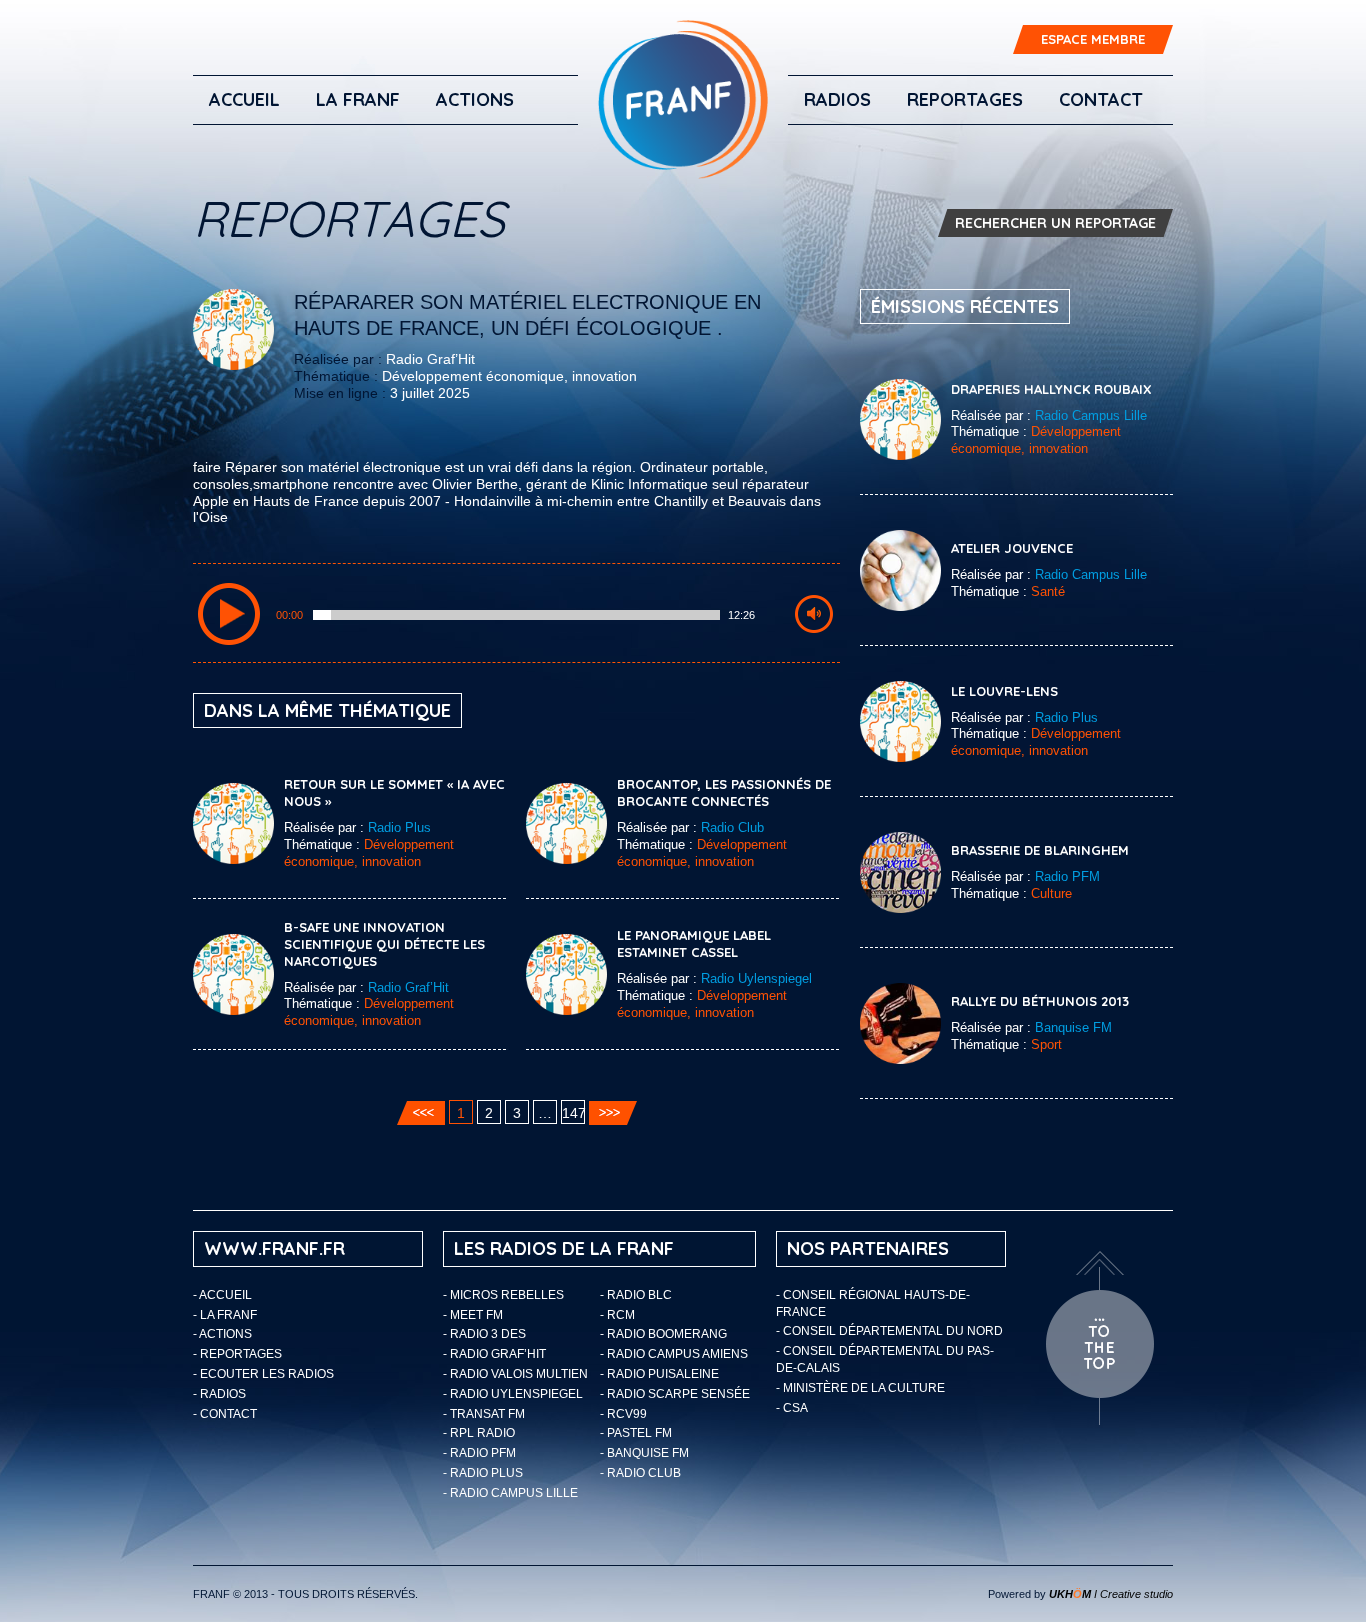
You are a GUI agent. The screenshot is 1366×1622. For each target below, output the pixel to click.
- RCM (617, 1315)
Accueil (244, 99)
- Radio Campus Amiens (674, 1354)
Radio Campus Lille (1091, 415)
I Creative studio (1111, 1594)
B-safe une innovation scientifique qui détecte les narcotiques (384, 944)
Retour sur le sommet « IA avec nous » (394, 792)
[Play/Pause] (229, 614)
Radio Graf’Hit (430, 359)
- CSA (792, 1408)
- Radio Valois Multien (515, 1374)
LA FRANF (358, 99)
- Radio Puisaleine (659, 1374)
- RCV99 (623, 1414)
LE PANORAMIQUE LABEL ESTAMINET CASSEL (694, 943)
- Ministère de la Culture (860, 1388)
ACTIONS (475, 99)
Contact (1101, 99)
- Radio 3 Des (484, 1334)
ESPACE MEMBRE (1093, 39)
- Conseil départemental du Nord (889, 1331)
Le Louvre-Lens (1004, 691)
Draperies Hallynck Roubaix (1051, 389)
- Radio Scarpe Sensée (675, 1394)
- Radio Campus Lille (510, 1493)
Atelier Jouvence (1012, 548)
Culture (1051, 893)
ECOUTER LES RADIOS (267, 1374)
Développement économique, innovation (509, 376)
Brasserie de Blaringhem (1040, 850)
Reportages (965, 99)
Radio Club (732, 827)
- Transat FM (484, 1414)
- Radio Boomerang (663, 1334)
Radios (837, 99)
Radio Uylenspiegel (756, 978)
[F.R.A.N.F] (683, 99)
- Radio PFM (479, 1453)
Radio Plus (399, 827)
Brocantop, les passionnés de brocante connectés (724, 792)
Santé (1048, 591)
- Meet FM (473, 1315)
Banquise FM (1073, 1027)
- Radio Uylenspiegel (513, 1394)
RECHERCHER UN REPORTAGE (1055, 223)
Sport (1046, 1044)
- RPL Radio (479, 1433)
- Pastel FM (636, 1433)
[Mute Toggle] (814, 614)
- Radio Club (640, 1473)
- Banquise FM (644, 1453)
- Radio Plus (483, 1473)
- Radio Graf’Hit (494, 1354)
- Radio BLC (636, 1295)
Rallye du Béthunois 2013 (1040, 1001)
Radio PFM (1067, 876)
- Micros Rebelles (503, 1295)
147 (573, 1113)
